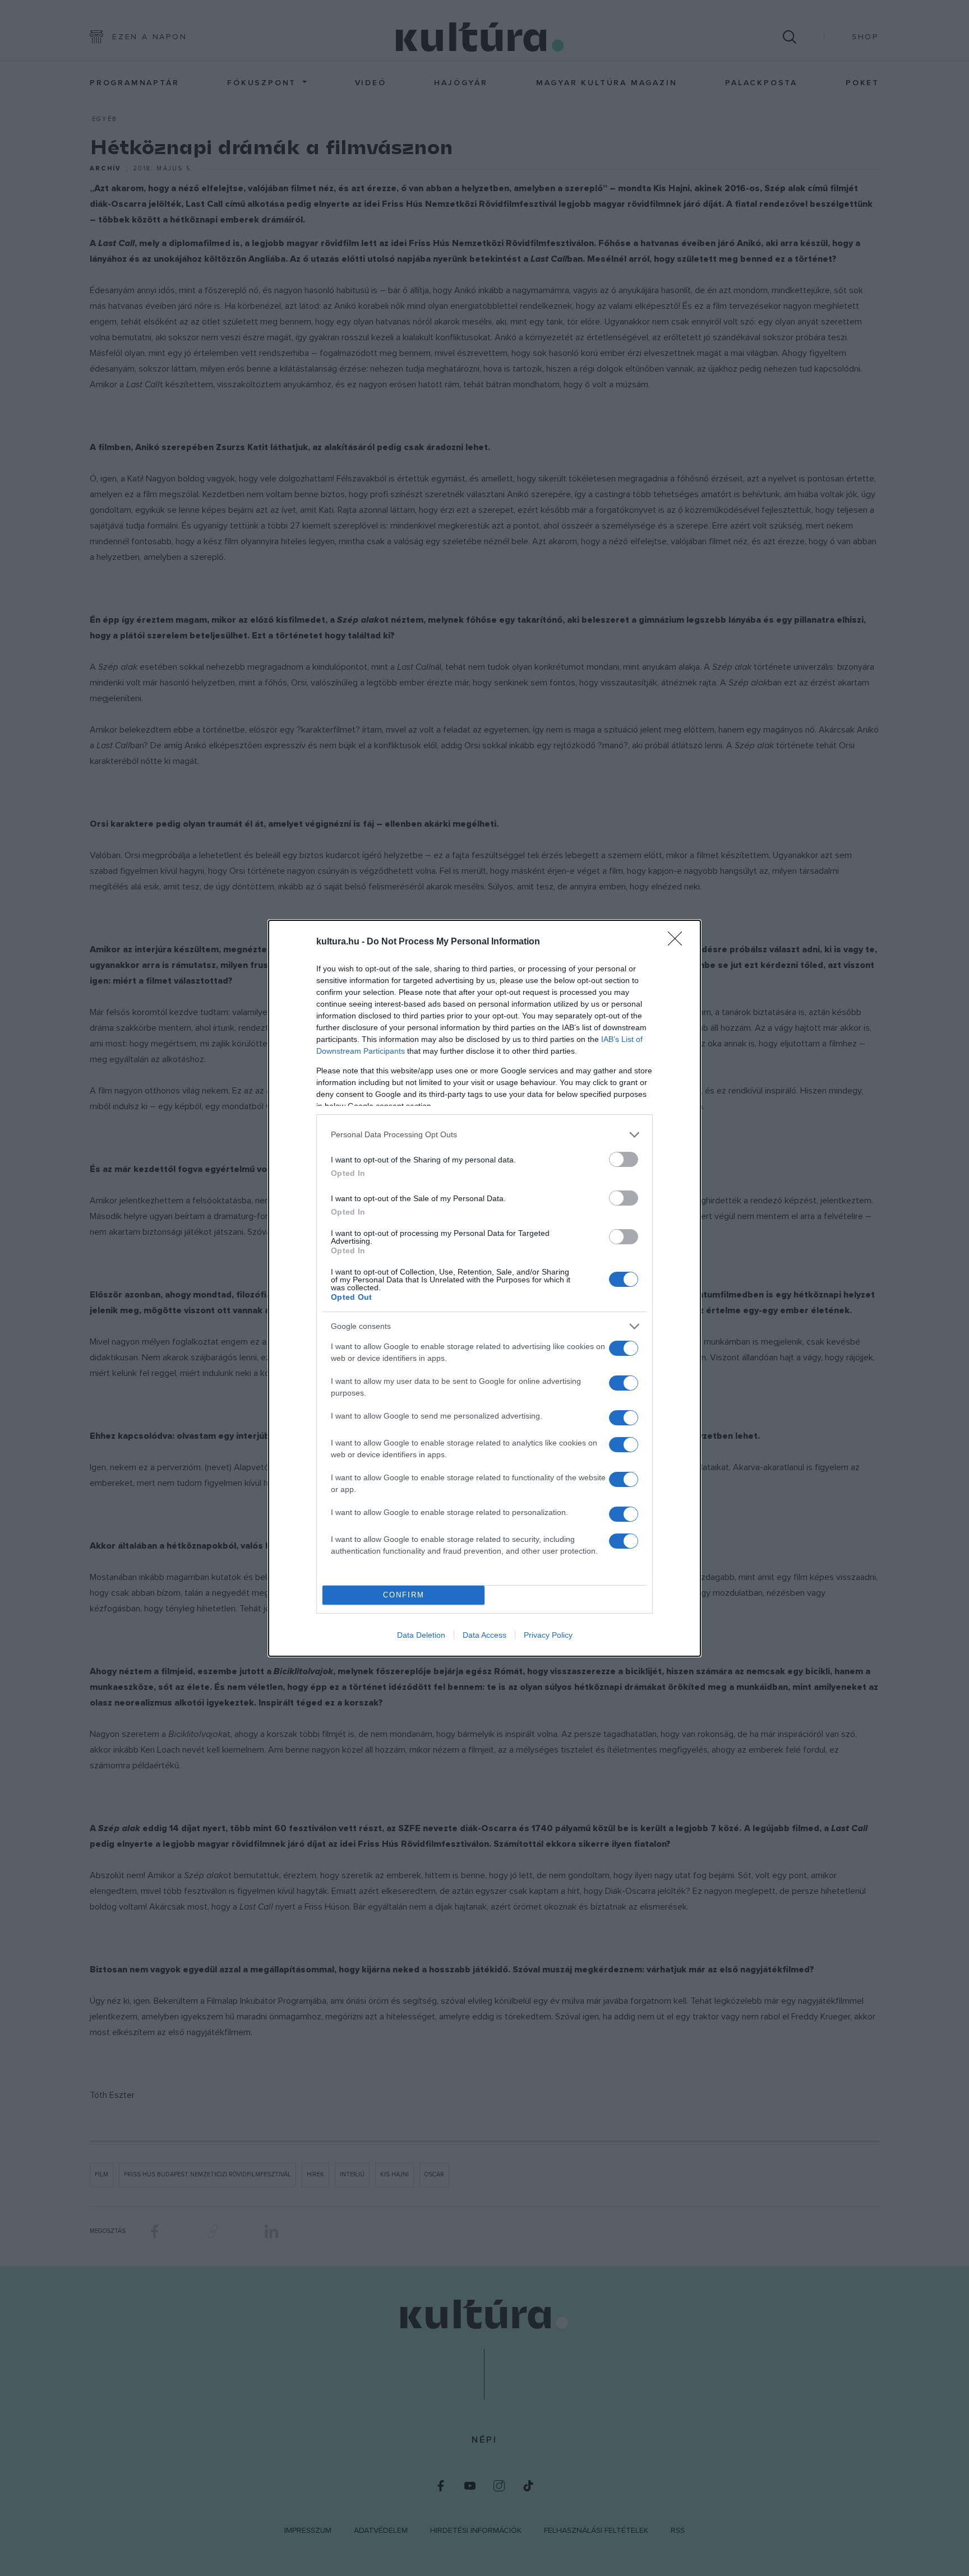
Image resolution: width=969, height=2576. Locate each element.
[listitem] (484, 1135)
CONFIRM (404, 1595)
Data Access (484, 1635)
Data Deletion (421, 1635)
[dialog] (484, 1288)
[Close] (679, 942)
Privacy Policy (548, 1635)
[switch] (624, 1159)
